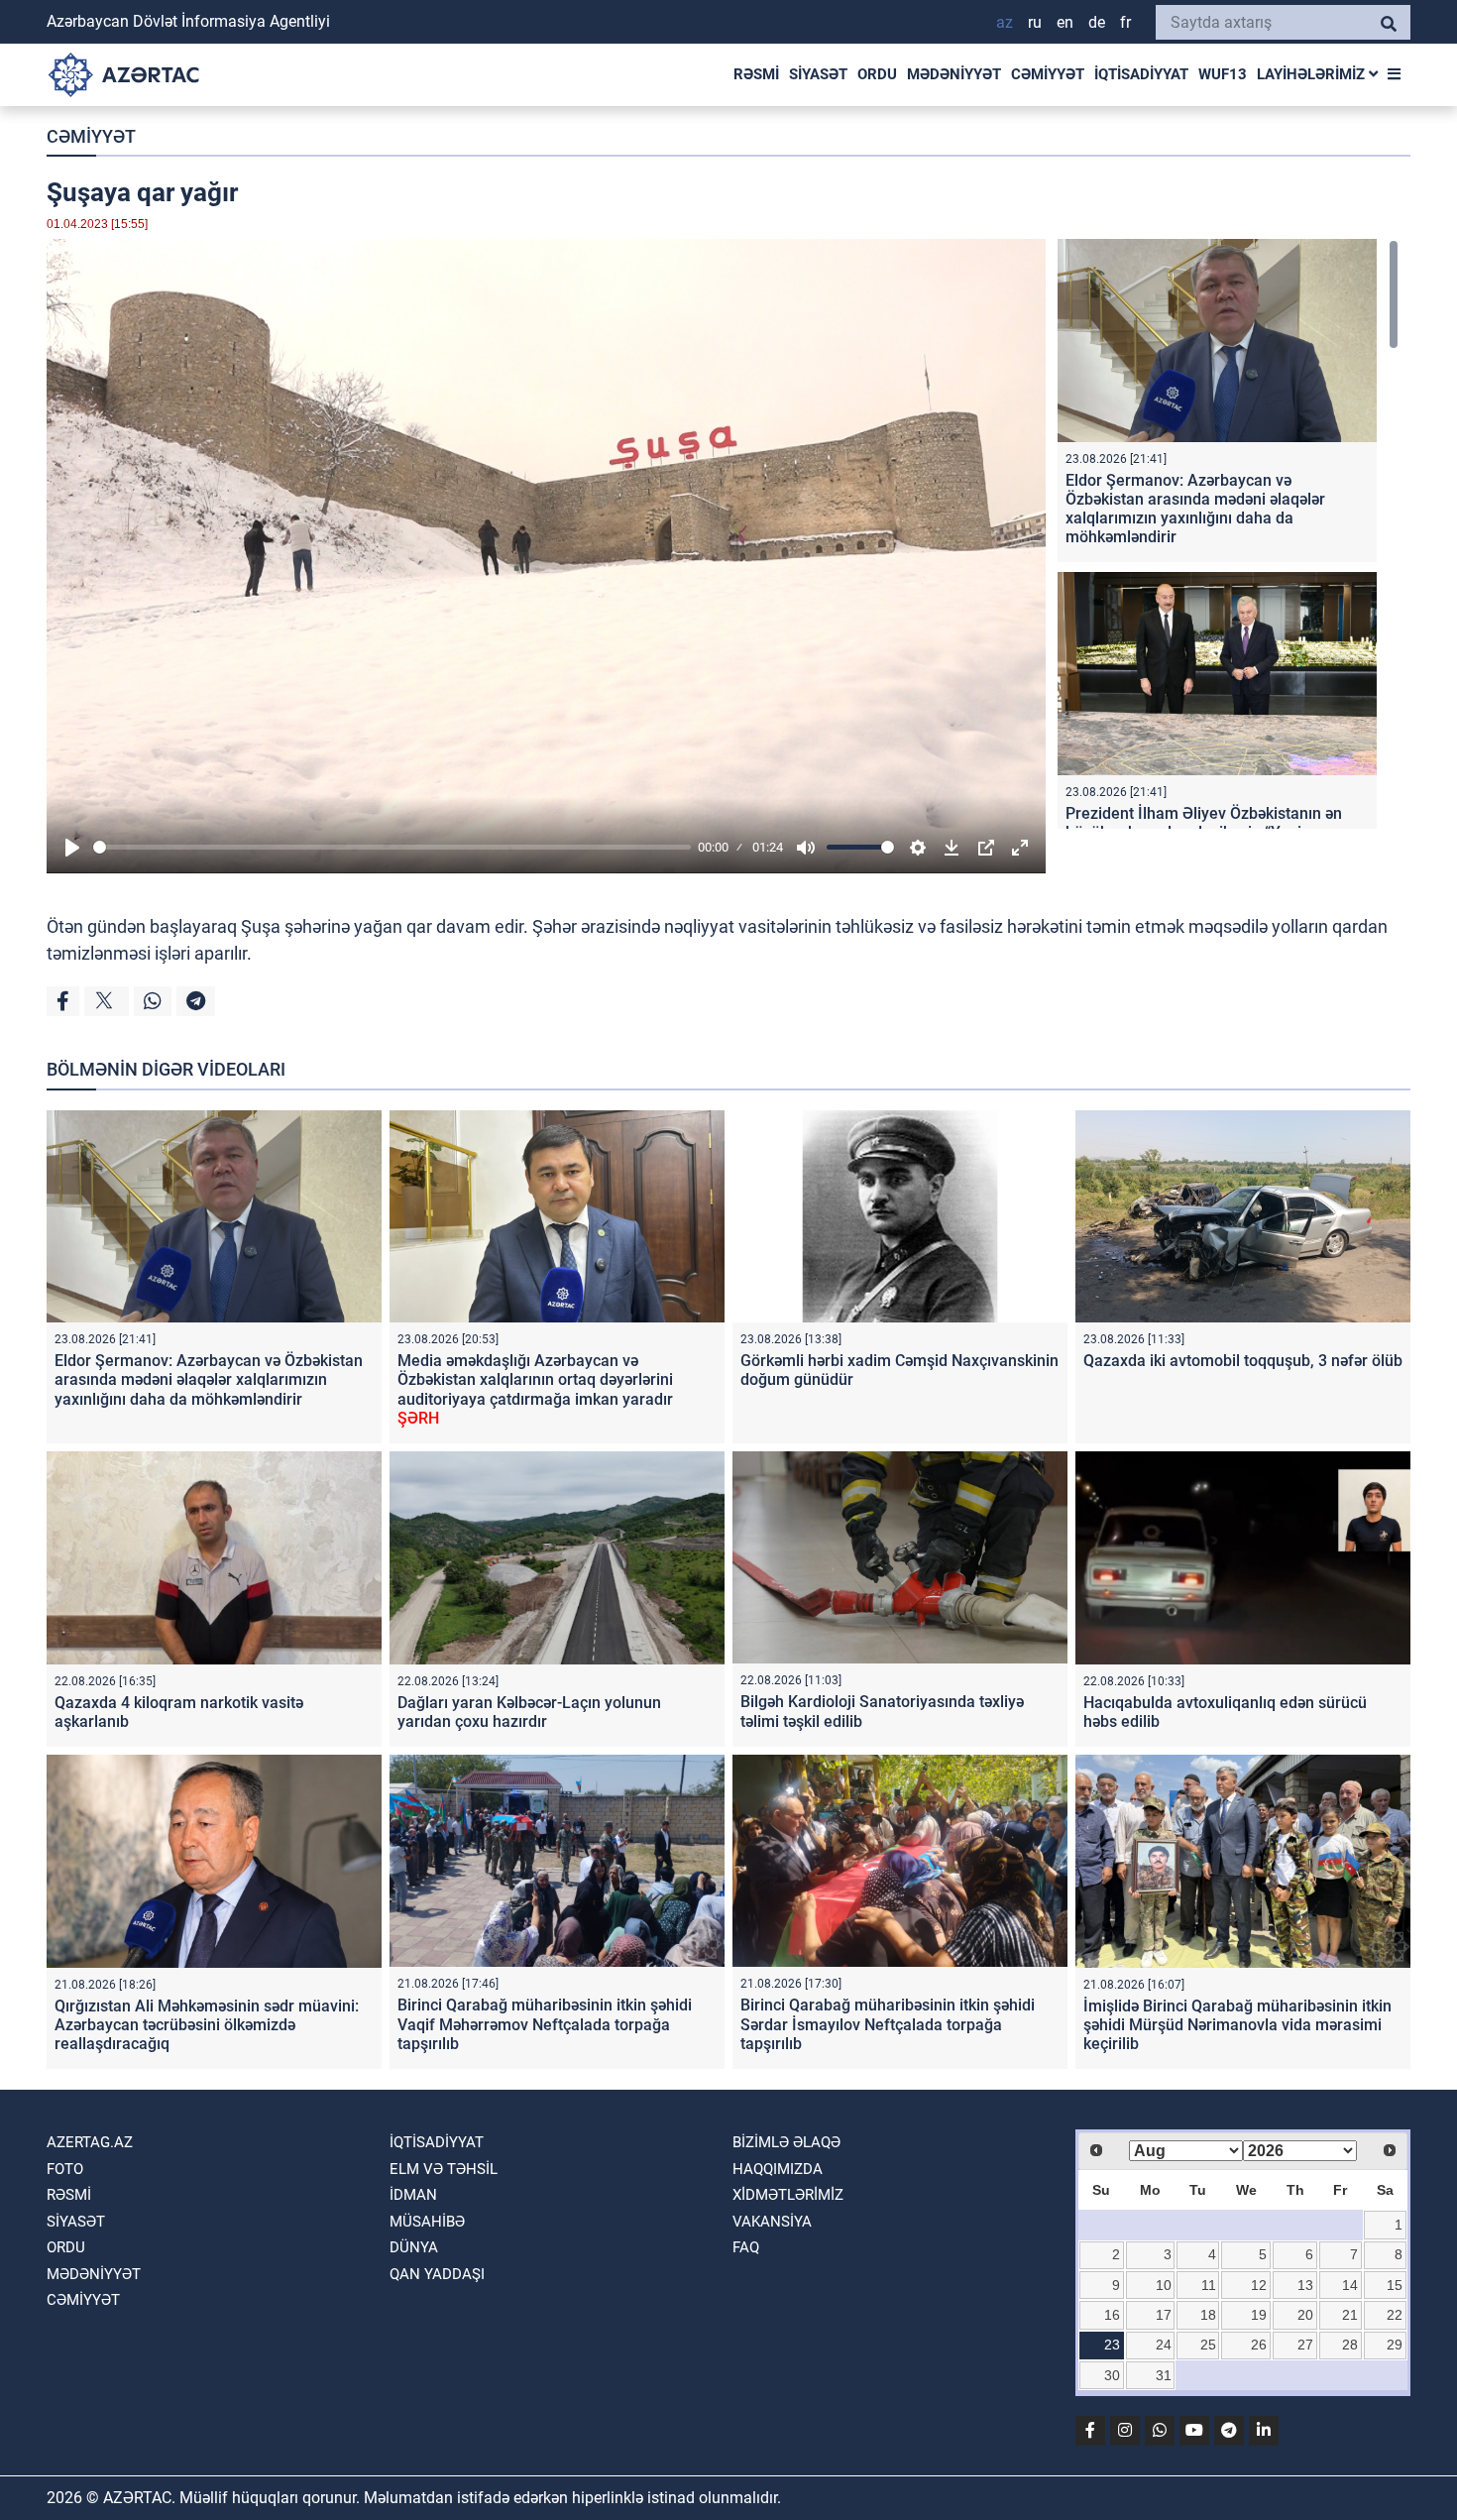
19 (1259, 2315)
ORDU (877, 74)
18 (1208, 2315)
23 (1112, 2345)
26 (1259, 2345)
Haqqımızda (778, 2169)
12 (1259, 2285)
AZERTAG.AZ (90, 2142)
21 (1350, 2315)
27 (1305, 2345)
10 (1164, 2285)
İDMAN (413, 2195)
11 (1209, 2285)
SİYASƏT (818, 74)
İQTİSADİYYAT (1141, 74)
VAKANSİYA (772, 2222)
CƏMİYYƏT (1048, 74)
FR (1125, 22)
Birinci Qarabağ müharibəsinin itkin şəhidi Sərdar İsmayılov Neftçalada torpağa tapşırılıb (888, 2024)
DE (1097, 22)
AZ (1005, 22)
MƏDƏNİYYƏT (954, 74)
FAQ (746, 2247)
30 (1112, 2375)
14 (1350, 2285)
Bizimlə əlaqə (786, 2142)
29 (1395, 2345)
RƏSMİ (756, 74)
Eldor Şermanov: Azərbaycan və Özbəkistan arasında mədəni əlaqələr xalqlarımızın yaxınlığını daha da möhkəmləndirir (1195, 509)
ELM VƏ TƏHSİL (444, 2169)
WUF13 (1223, 74)
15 (1395, 2285)
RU (1035, 22)
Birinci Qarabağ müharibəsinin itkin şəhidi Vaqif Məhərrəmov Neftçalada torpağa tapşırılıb (545, 2024)
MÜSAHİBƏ (427, 2222)
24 (1164, 2345)
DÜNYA (414, 2247)
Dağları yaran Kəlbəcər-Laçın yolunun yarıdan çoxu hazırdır (529, 1712)
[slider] (392, 847)
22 (1395, 2315)
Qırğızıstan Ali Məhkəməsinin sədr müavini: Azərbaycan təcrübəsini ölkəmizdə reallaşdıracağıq (207, 2025)
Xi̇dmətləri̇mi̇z (788, 2195)
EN (1065, 22)
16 (1112, 2315)
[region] (1228, 534)
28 (1350, 2345)
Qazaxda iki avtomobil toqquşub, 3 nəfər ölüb (1243, 1361)
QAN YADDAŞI (437, 2274)
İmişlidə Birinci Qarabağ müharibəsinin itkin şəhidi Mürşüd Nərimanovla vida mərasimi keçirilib (1237, 2025)
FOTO (65, 2169)
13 (1305, 2285)
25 (1208, 2345)
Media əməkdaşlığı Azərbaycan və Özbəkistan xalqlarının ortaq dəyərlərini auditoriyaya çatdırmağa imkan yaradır (535, 1389)
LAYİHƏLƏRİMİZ (1313, 74)
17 (1164, 2315)
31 (1164, 2375)
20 (1305, 2315)
